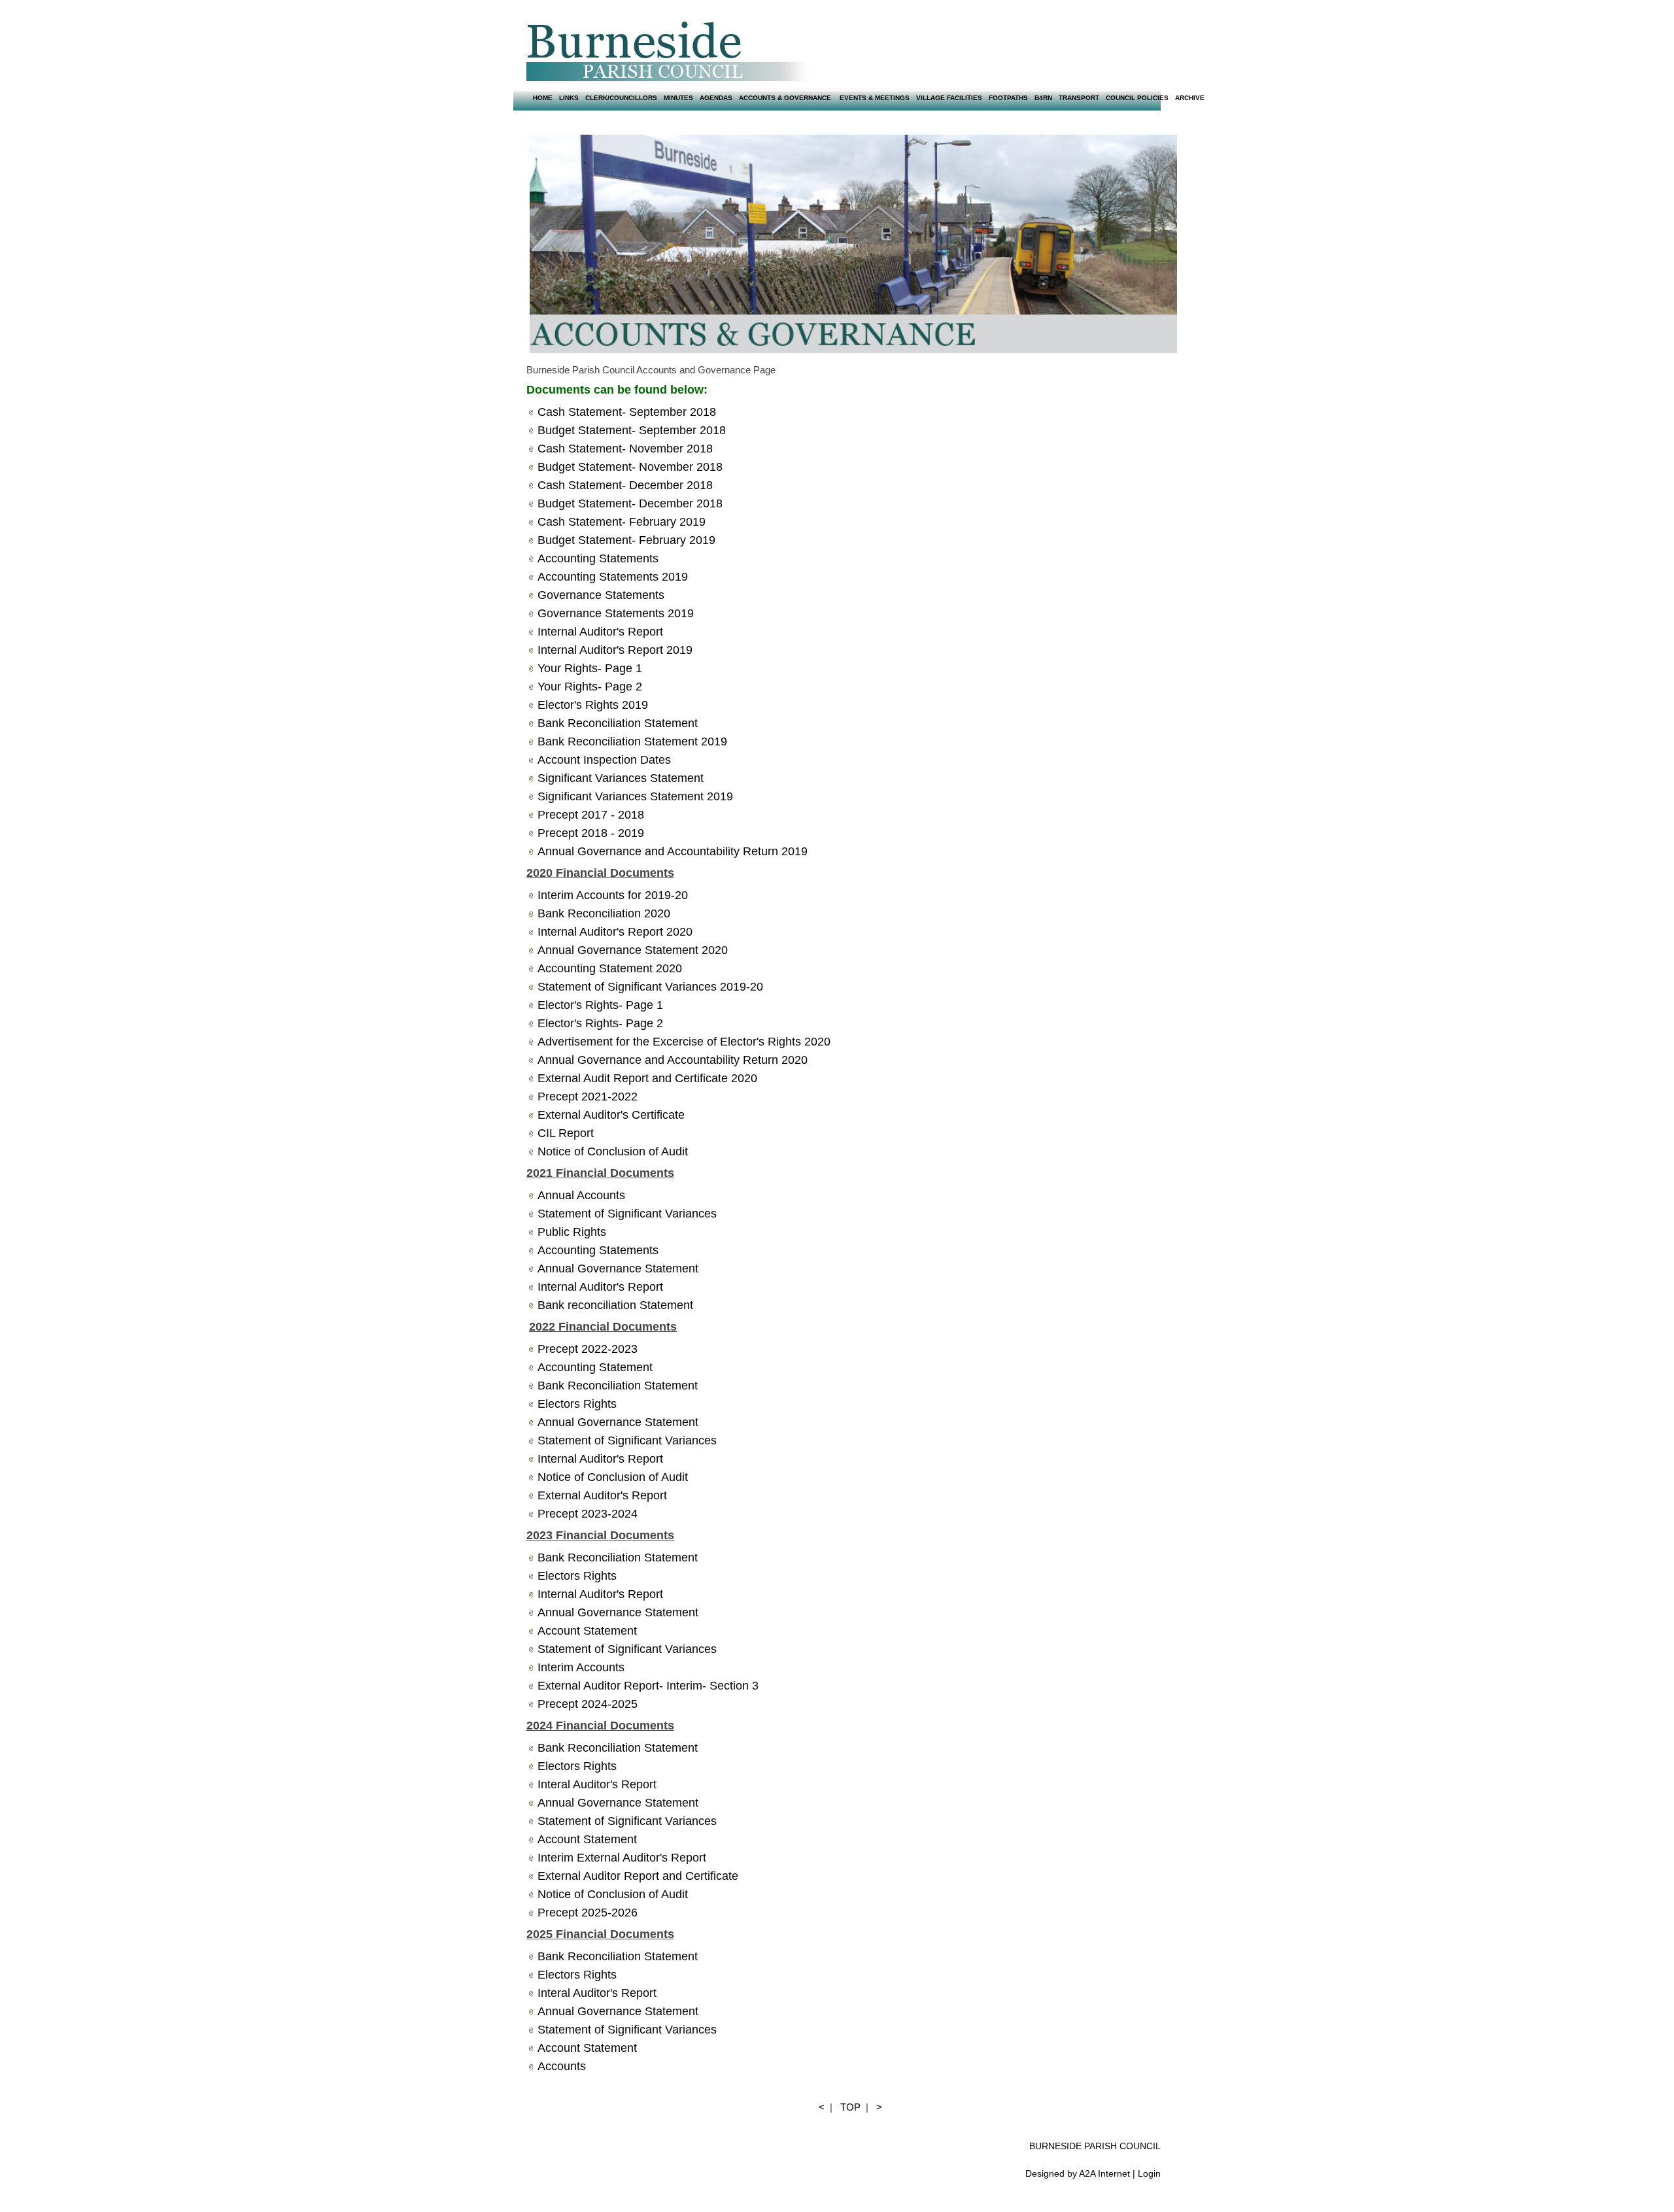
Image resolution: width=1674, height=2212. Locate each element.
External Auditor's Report (602, 1495)
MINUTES (678, 98)
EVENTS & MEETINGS (875, 98)
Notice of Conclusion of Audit (613, 1477)
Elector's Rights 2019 (593, 705)
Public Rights (572, 1232)
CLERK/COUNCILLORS (621, 98)
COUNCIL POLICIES (1137, 98)
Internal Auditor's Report (600, 1287)
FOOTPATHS (1008, 98)
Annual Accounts (581, 1195)
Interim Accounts (583, 1667)
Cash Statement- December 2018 (625, 485)
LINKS (569, 98)
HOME (543, 98)
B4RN (1043, 98)
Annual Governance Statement (618, 1268)
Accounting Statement (595, 1367)
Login (1149, 2173)
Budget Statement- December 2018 (630, 503)
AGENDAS (716, 98)
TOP (850, 2107)
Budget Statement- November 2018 (630, 467)
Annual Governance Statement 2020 (633, 950)
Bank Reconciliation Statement (618, 1386)
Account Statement (587, 1631)
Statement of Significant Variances (627, 1214)
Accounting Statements (598, 1250)
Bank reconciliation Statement (615, 1305)
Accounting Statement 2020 (610, 968)
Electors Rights (577, 1576)
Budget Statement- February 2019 (626, 540)
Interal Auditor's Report (597, 1784)
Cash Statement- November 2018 (625, 449)
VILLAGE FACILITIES (949, 98)
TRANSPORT (1079, 98)
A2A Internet (1104, 2173)
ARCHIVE (1190, 98)
